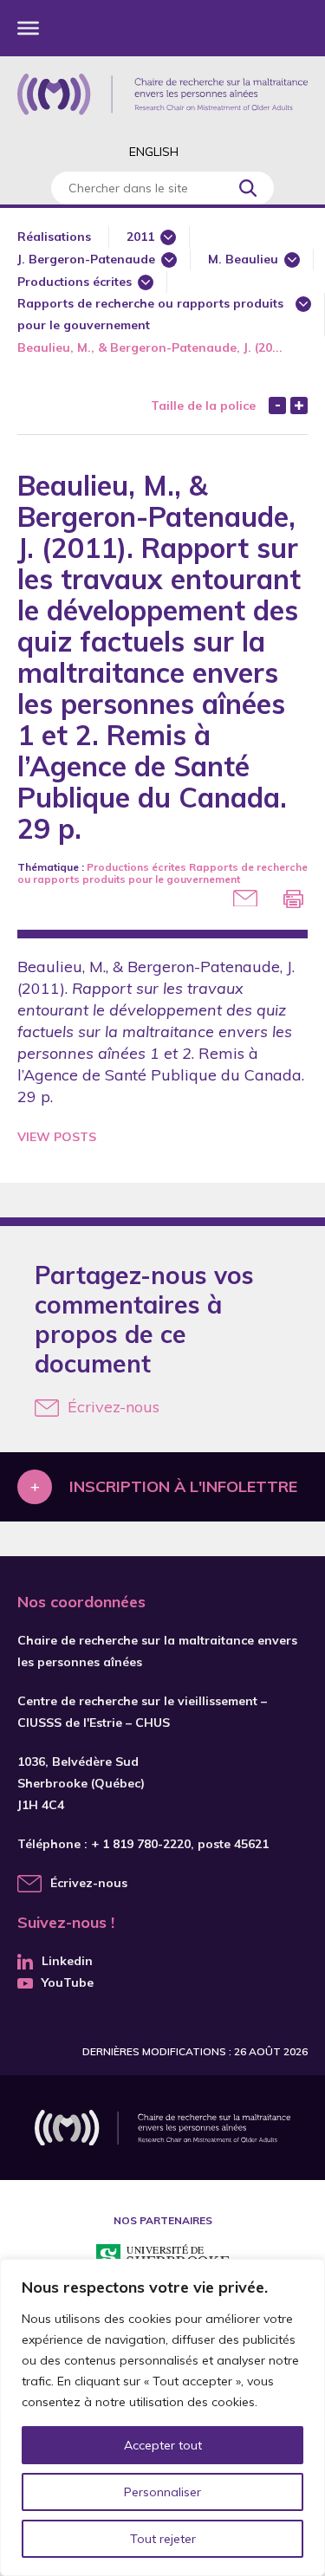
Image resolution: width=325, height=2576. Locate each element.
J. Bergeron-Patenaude (86, 259)
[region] (162, 2417)
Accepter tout (163, 2445)
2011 (140, 237)
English (154, 152)
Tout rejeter (163, 2539)
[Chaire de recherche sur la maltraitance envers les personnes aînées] (162, 94)
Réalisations (54, 237)
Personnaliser (162, 2492)
